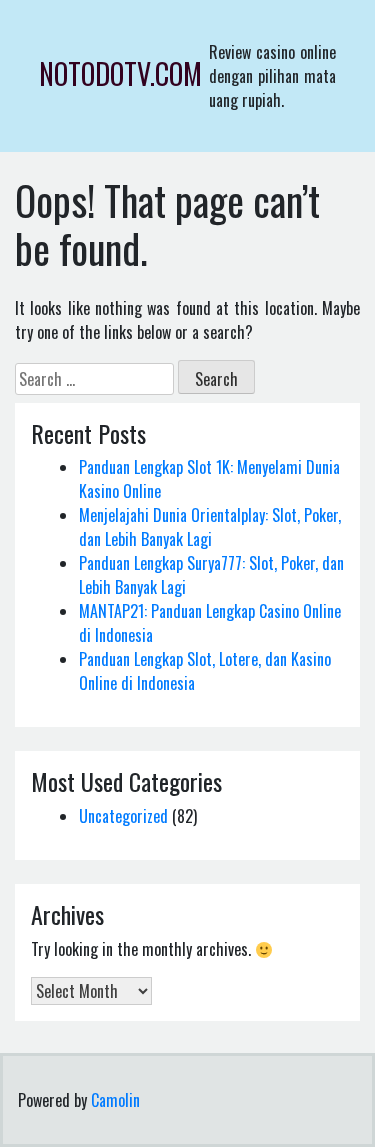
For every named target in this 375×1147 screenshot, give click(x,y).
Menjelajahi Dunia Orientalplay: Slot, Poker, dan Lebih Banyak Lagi (210, 527)
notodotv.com (120, 73)
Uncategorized (123, 816)
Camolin (115, 1100)
